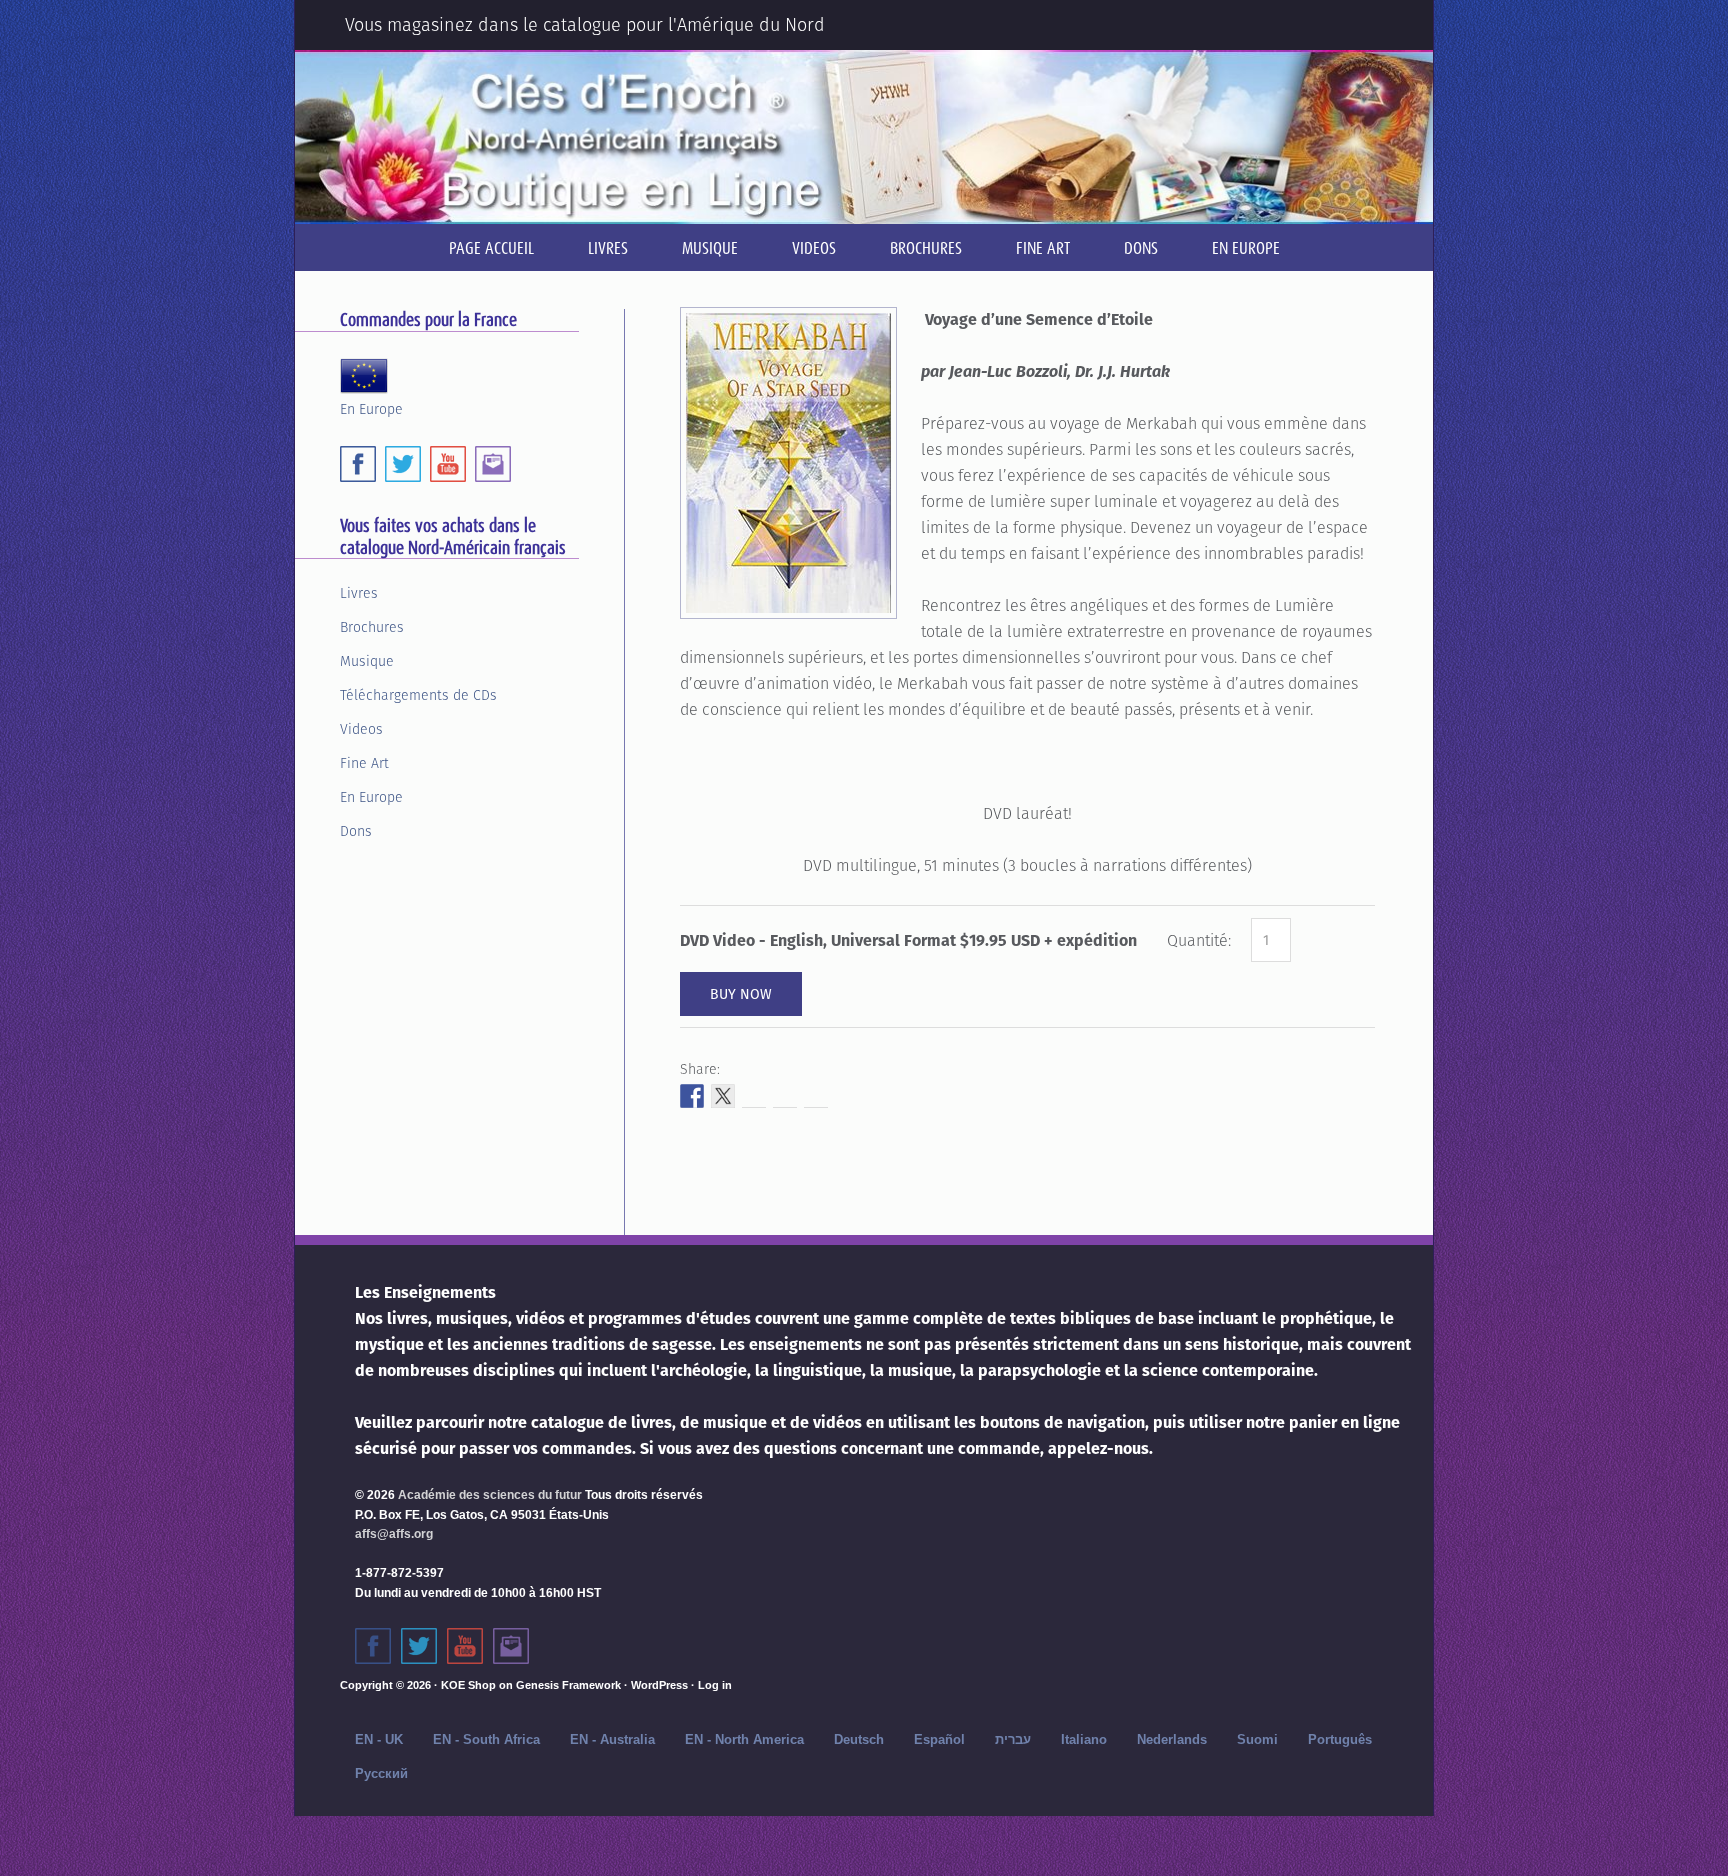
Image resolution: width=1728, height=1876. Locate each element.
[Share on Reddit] (754, 1096)
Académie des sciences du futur (490, 1495)
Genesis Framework (568, 1685)
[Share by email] (816, 1096)
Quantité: (1199, 940)
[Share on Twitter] (723, 1096)
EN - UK (379, 1739)
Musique (367, 661)
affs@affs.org (394, 1534)
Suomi (1257, 1739)
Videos (361, 729)
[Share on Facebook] (692, 1096)
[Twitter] (403, 464)
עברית (1013, 1739)
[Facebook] (358, 464)
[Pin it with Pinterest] (785, 1096)
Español (939, 1739)
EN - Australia (612, 1739)
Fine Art (364, 763)
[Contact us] (493, 464)
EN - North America (744, 1739)
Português (1340, 1739)
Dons (356, 831)
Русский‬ (381, 1773)
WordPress (659, 1685)
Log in (715, 1685)
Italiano (1084, 1739)
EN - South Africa (486, 1739)
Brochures (372, 627)
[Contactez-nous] (511, 1646)
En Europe (371, 407)
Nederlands (1172, 1739)
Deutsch (859, 1739)
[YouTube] (448, 464)
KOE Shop (468, 1685)
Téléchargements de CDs (418, 695)
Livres (359, 593)
